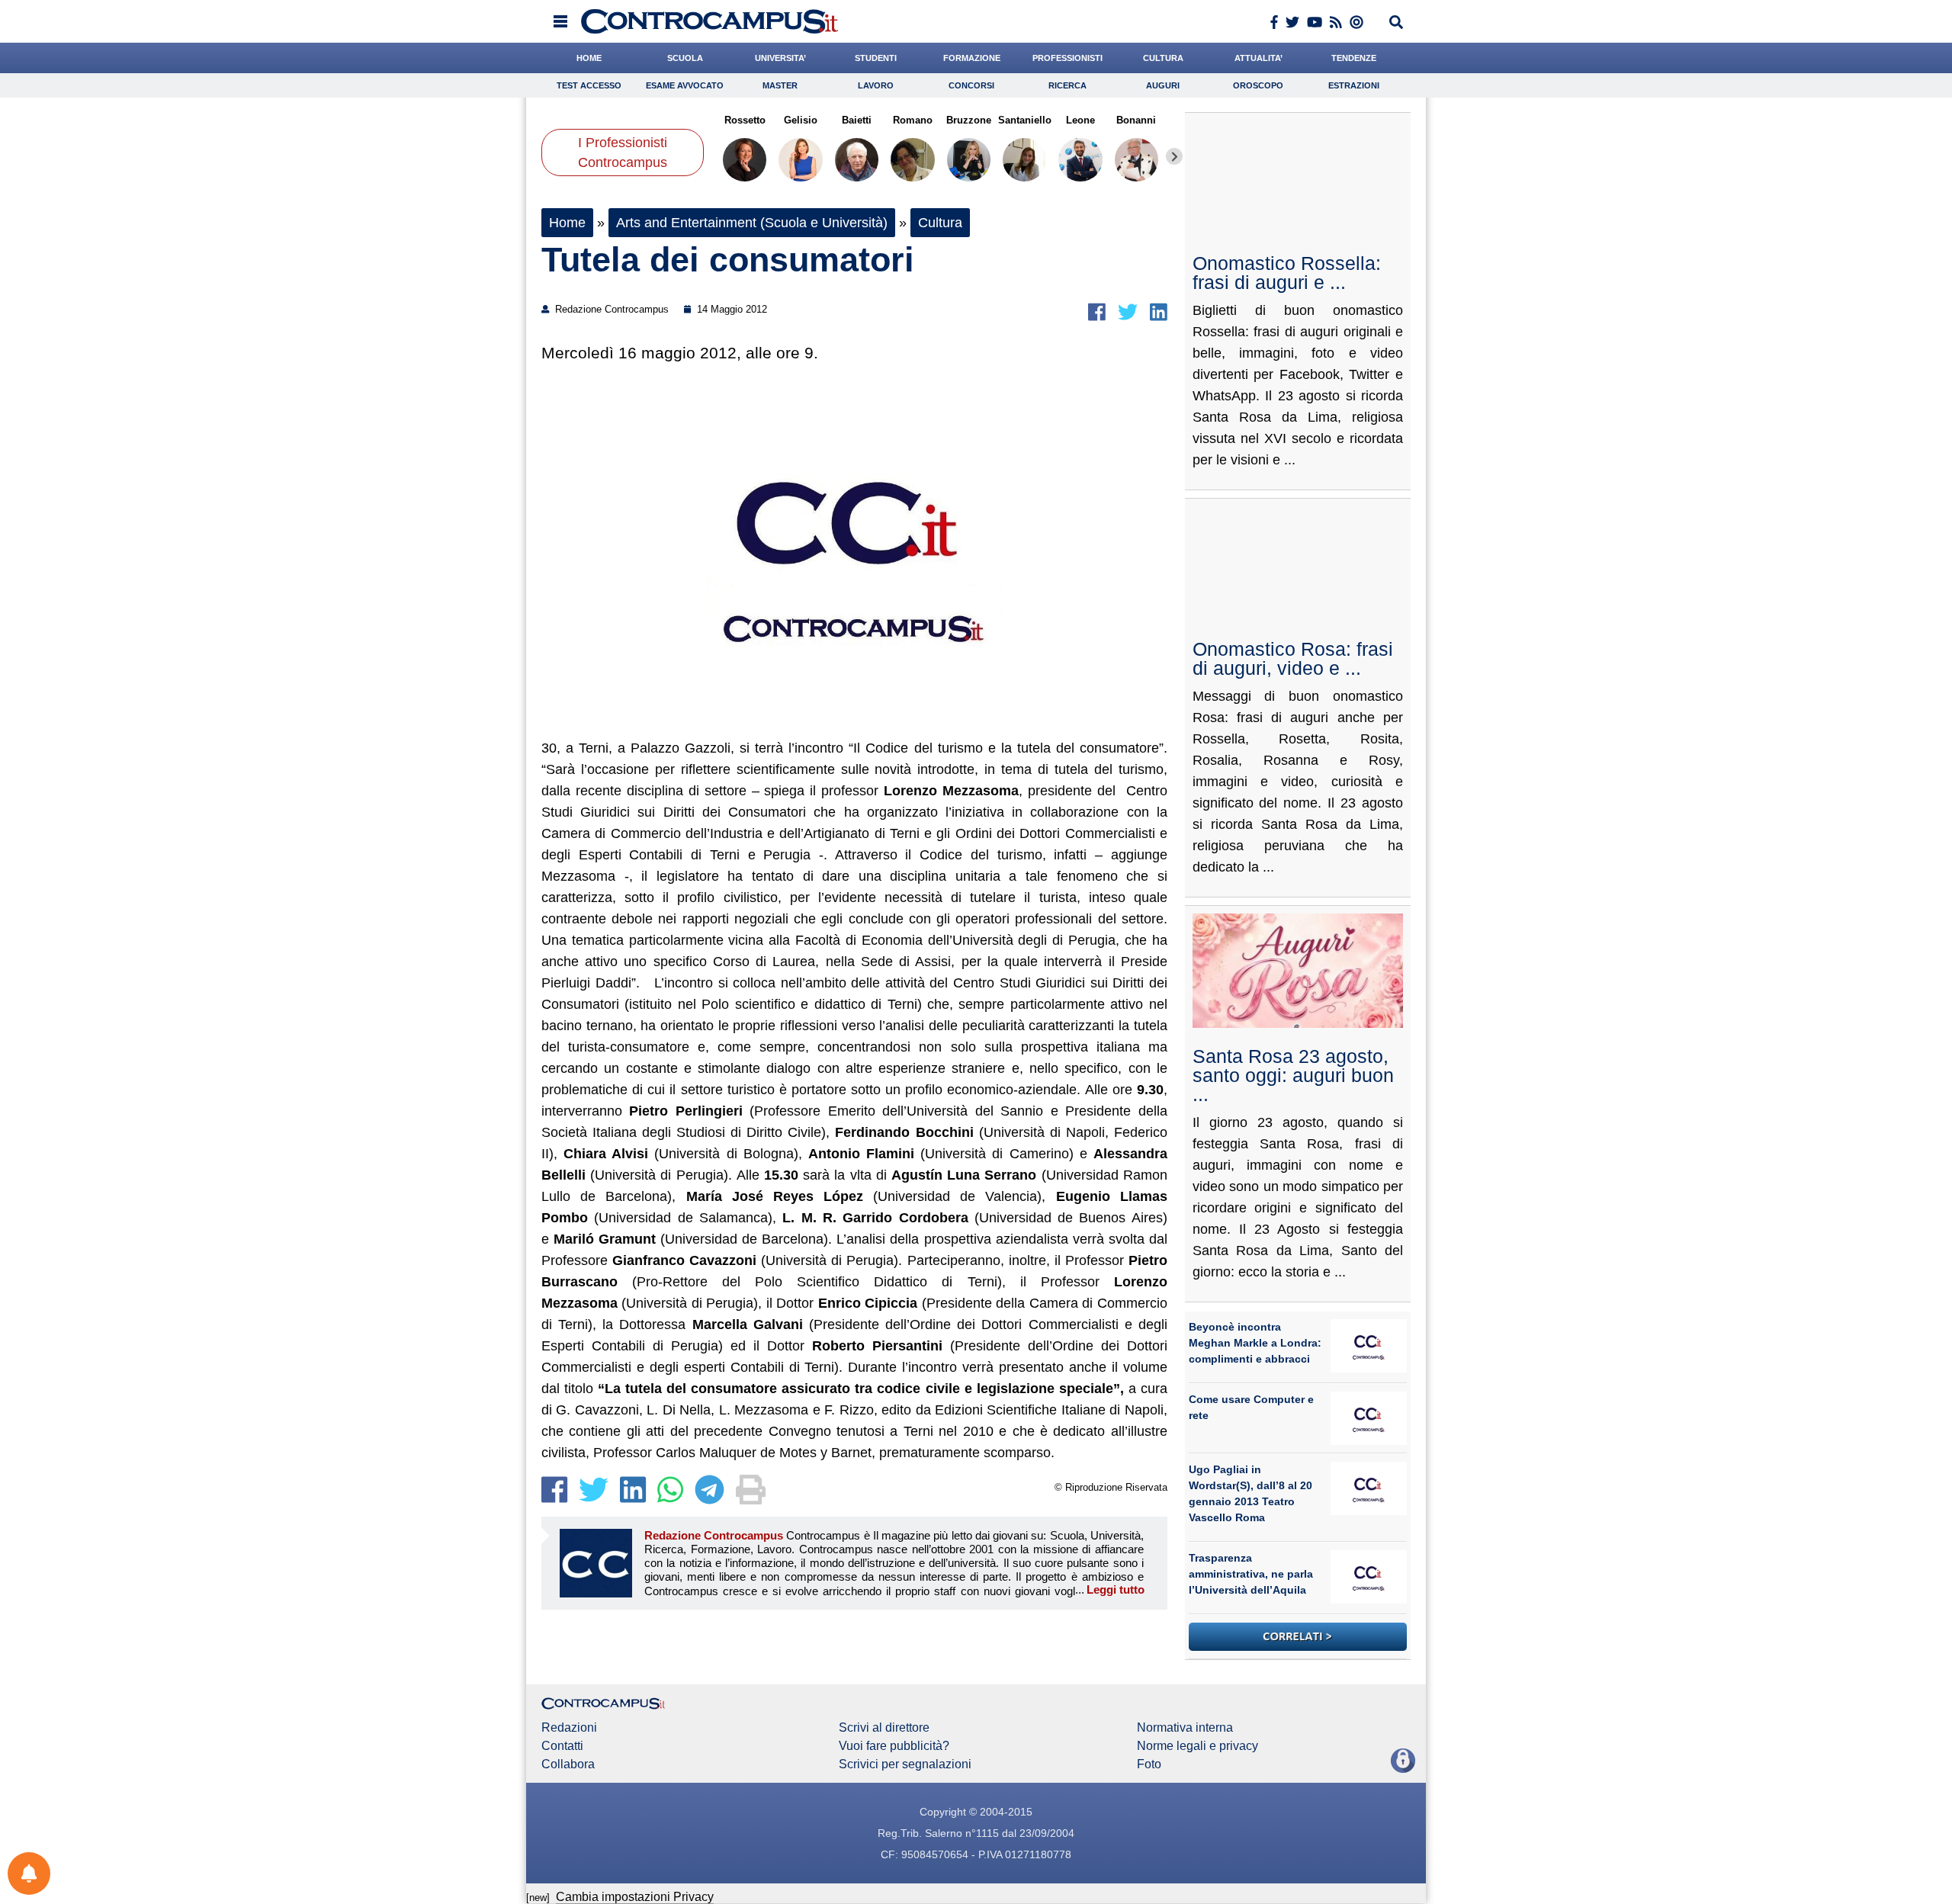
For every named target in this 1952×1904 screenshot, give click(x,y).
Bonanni (1136, 120)
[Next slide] (1174, 156)
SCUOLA (685, 58)
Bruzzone (969, 120)
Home (567, 223)
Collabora (568, 1764)
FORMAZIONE (972, 58)
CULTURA (1163, 58)
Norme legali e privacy (1198, 1746)
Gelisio (801, 120)
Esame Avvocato (685, 85)
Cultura (940, 223)
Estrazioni (1354, 85)
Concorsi (971, 85)
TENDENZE (1354, 58)
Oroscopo (1258, 85)
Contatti (562, 1746)
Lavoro (876, 85)
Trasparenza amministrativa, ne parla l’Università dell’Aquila (1251, 1574)
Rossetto (745, 120)
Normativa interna (1185, 1728)
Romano (913, 120)
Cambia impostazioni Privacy (635, 1897)
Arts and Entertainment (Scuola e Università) (752, 223)
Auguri (1163, 85)
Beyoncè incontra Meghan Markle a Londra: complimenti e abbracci (1255, 1343)
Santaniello (1024, 120)
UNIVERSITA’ (780, 58)
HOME (589, 58)
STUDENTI (876, 58)
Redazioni (569, 1728)
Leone (1080, 120)
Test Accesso (589, 85)
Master (780, 85)
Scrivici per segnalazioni (905, 1764)
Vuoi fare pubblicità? (894, 1746)
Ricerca (1067, 85)
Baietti (857, 120)
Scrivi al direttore (884, 1728)
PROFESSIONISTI (1067, 58)
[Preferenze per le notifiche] (29, 1873)
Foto (1149, 1764)
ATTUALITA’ (1259, 58)
